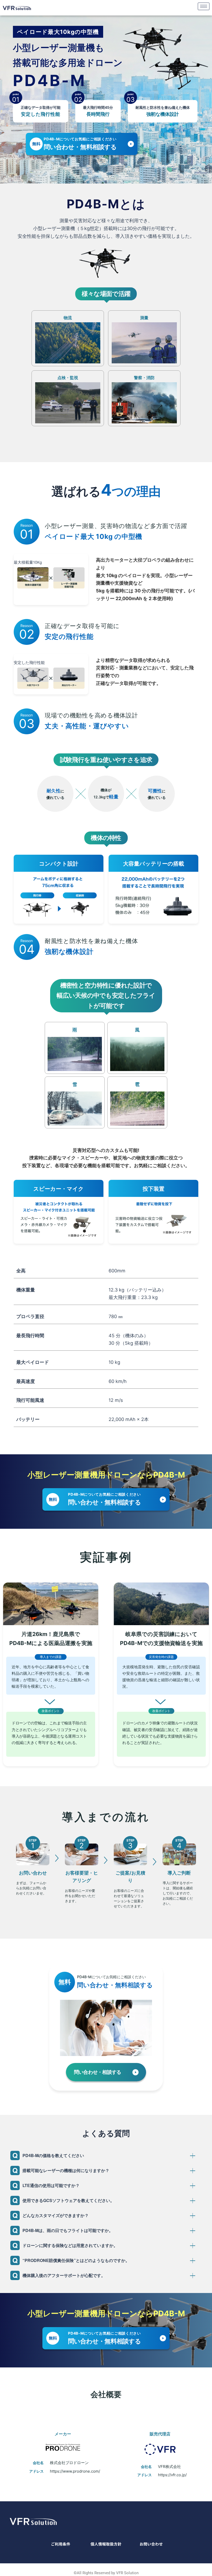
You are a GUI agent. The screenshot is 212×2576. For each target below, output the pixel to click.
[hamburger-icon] (204, 6)
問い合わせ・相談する (97, 2072)
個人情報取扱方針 (106, 2544)
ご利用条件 (61, 2544)
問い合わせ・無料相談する (80, 144)
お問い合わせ (151, 2544)
